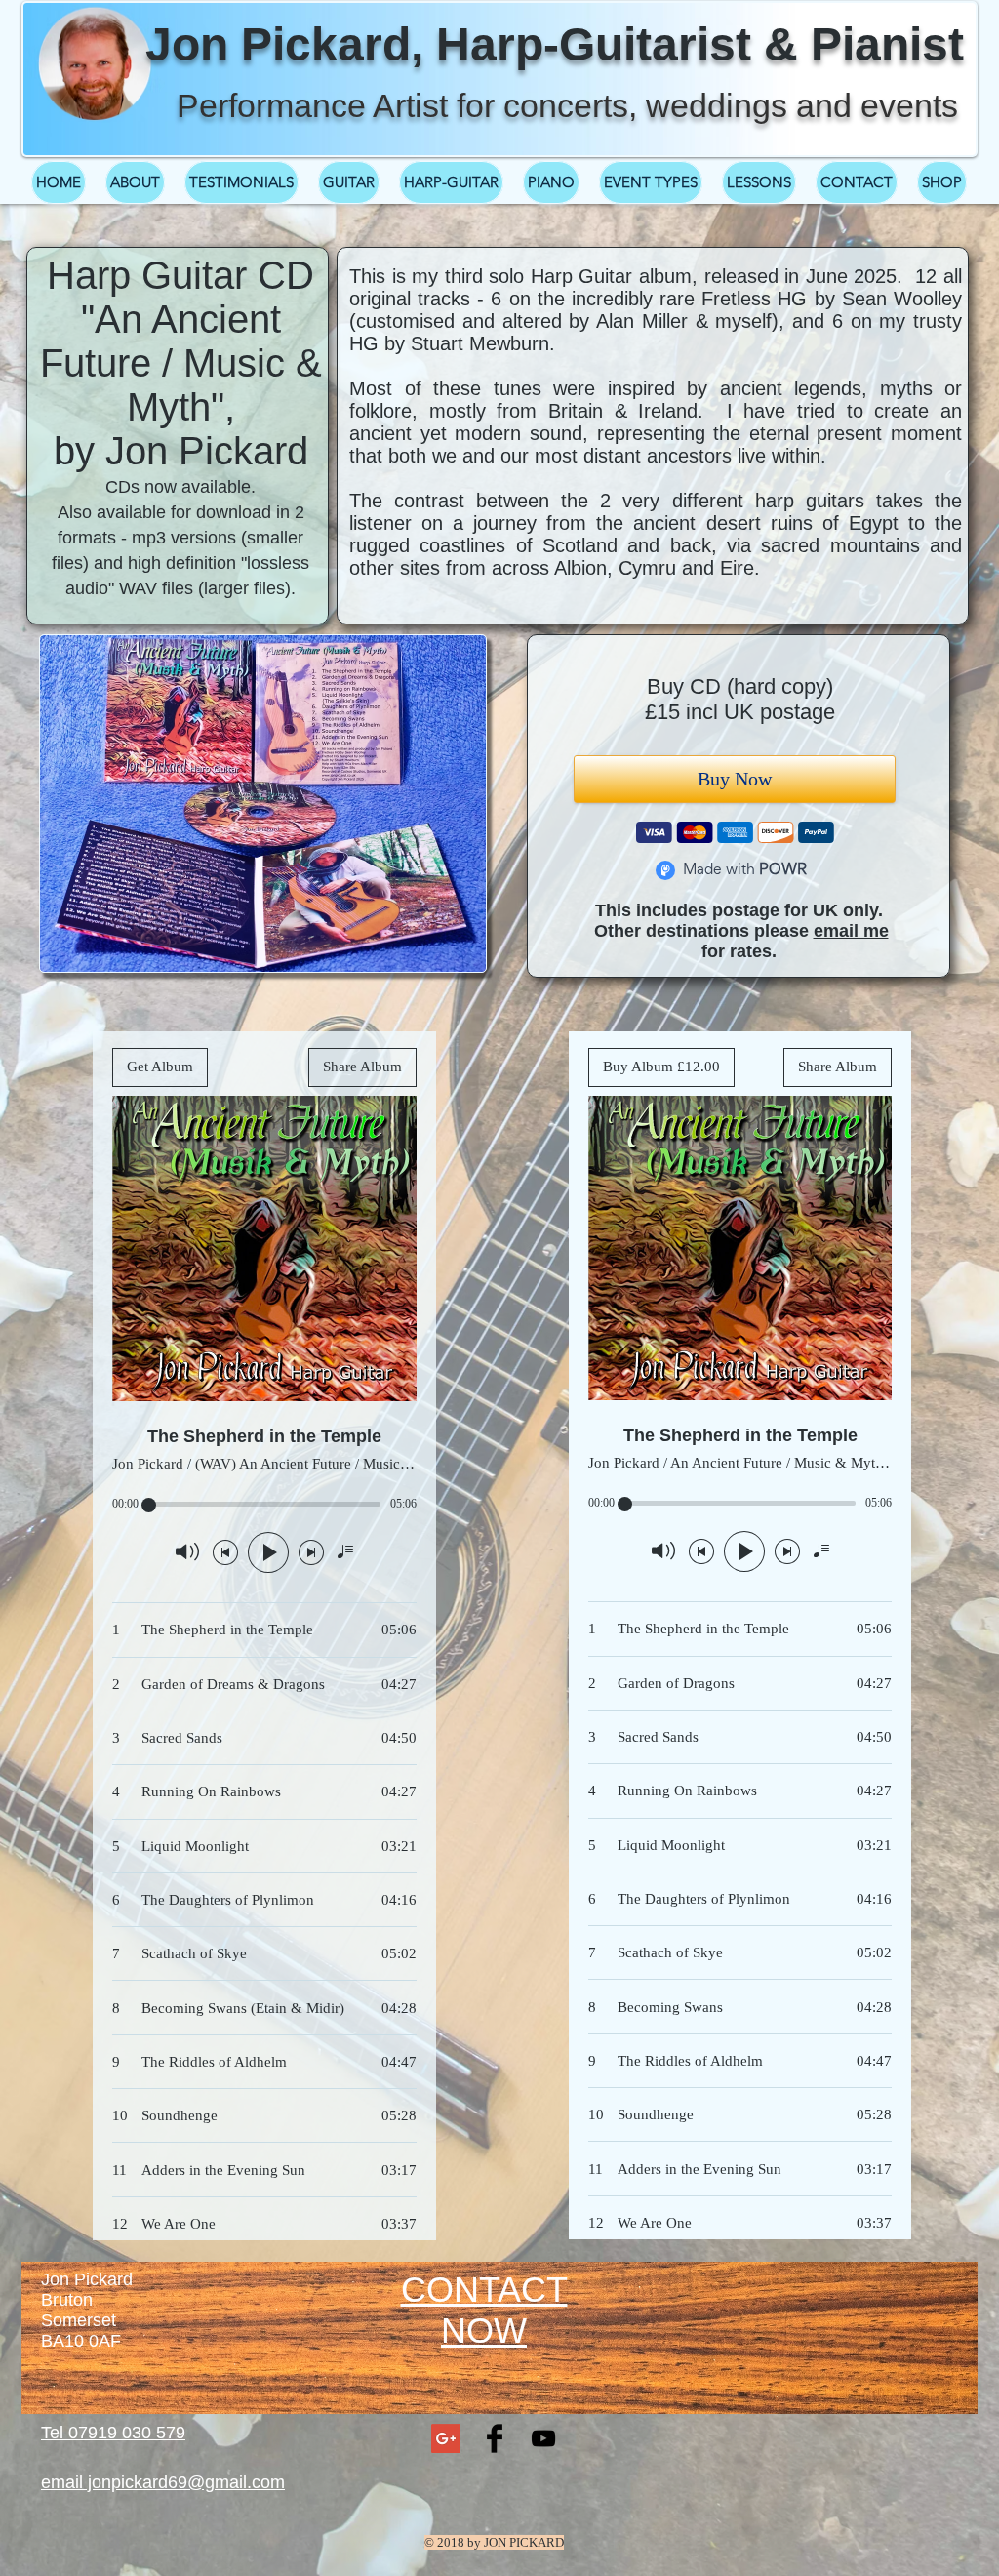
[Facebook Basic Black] (495, 2438)
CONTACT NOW (484, 2310)
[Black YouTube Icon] (543, 2438)
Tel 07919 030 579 (113, 2433)
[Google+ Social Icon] (446, 2438)
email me (851, 931)
